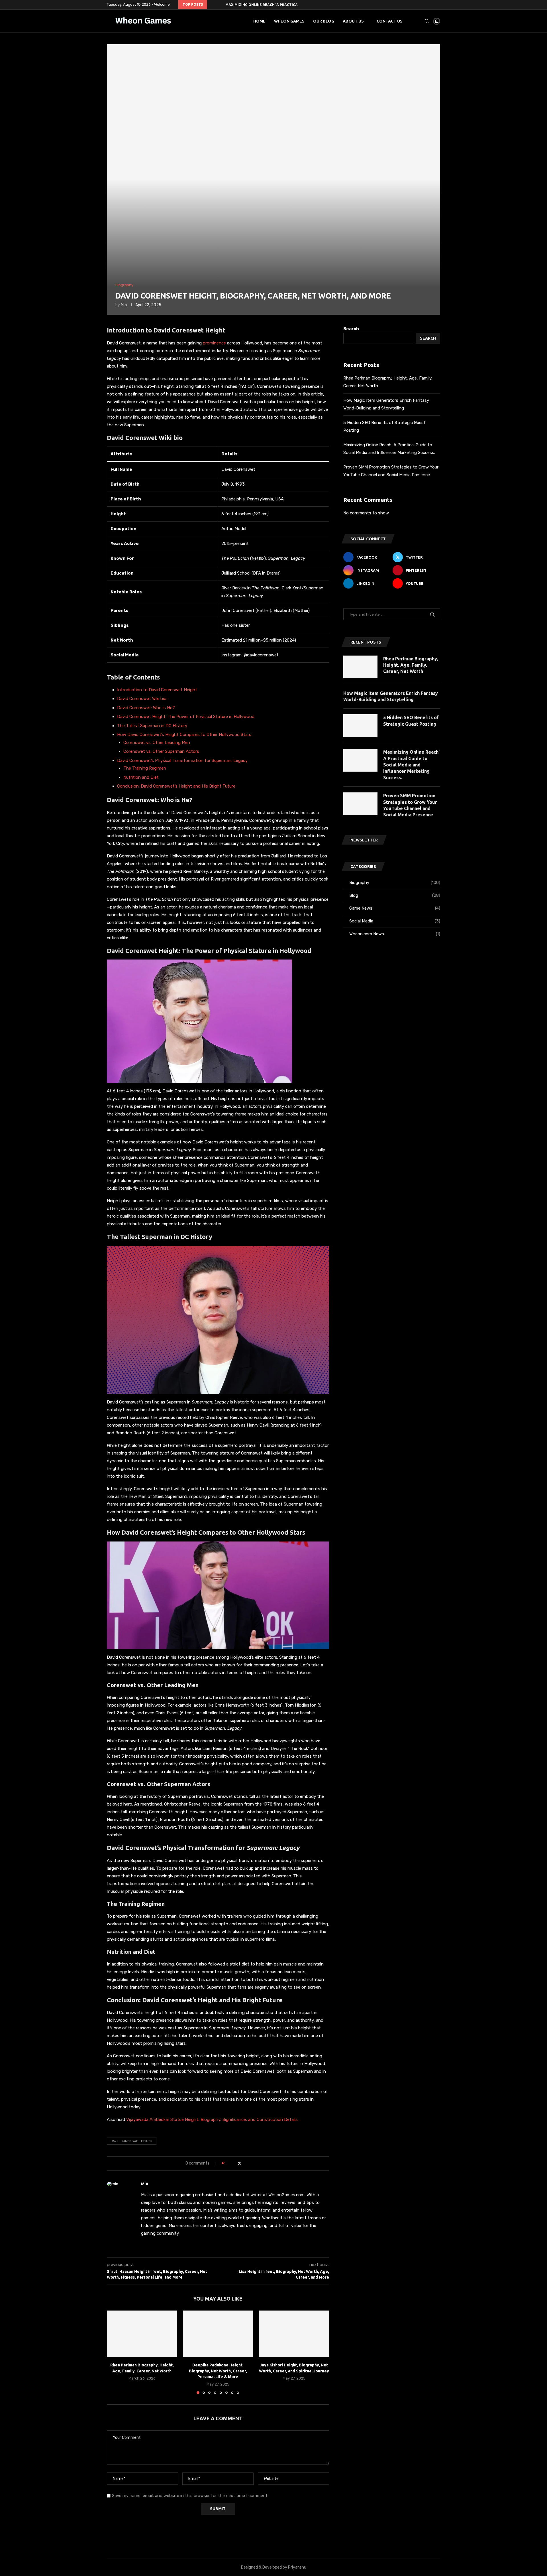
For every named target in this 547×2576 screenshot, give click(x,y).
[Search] (427, 21)
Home (259, 21)
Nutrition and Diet (141, 777)
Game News (395, 908)
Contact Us (390, 21)
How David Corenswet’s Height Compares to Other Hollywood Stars (184, 735)
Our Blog (324, 21)
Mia (124, 305)
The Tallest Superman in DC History (152, 726)
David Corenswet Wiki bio (142, 699)
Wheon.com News (395, 934)
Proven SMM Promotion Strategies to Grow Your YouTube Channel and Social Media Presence (410, 805)
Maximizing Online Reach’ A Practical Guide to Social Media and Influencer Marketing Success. (411, 765)
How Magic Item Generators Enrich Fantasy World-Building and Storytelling (391, 696)
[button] (213, 5)
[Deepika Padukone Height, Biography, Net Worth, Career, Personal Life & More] (218, 2334)
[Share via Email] (251, 2163)
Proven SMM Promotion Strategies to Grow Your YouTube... (285, 5)
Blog (395, 895)
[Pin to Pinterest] (245, 2163)
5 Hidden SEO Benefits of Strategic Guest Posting (411, 721)
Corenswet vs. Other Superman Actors (161, 751)
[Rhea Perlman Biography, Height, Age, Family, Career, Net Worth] (142, 2334)
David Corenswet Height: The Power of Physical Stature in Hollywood (186, 717)
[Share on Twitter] (240, 2163)
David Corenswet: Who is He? (146, 708)
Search (351, 329)
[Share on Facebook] (234, 2163)
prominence (215, 343)
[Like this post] (227, 2163)
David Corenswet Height (132, 2141)
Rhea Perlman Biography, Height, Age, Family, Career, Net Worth (411, 665)
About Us (353, 21)
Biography (395, 883)
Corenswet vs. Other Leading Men (157, 743)
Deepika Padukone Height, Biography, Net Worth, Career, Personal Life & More (218, 2371)
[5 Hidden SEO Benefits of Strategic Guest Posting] (360, 726)
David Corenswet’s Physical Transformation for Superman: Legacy (182, 760)
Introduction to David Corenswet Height (157, 690)
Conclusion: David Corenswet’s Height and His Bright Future (176, 786)
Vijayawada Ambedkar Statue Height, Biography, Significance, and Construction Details (212, 2119)
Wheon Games (289, 21)
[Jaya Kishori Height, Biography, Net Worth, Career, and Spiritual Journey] (294, 2334)
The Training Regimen (145, 768)
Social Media (395, 921)
